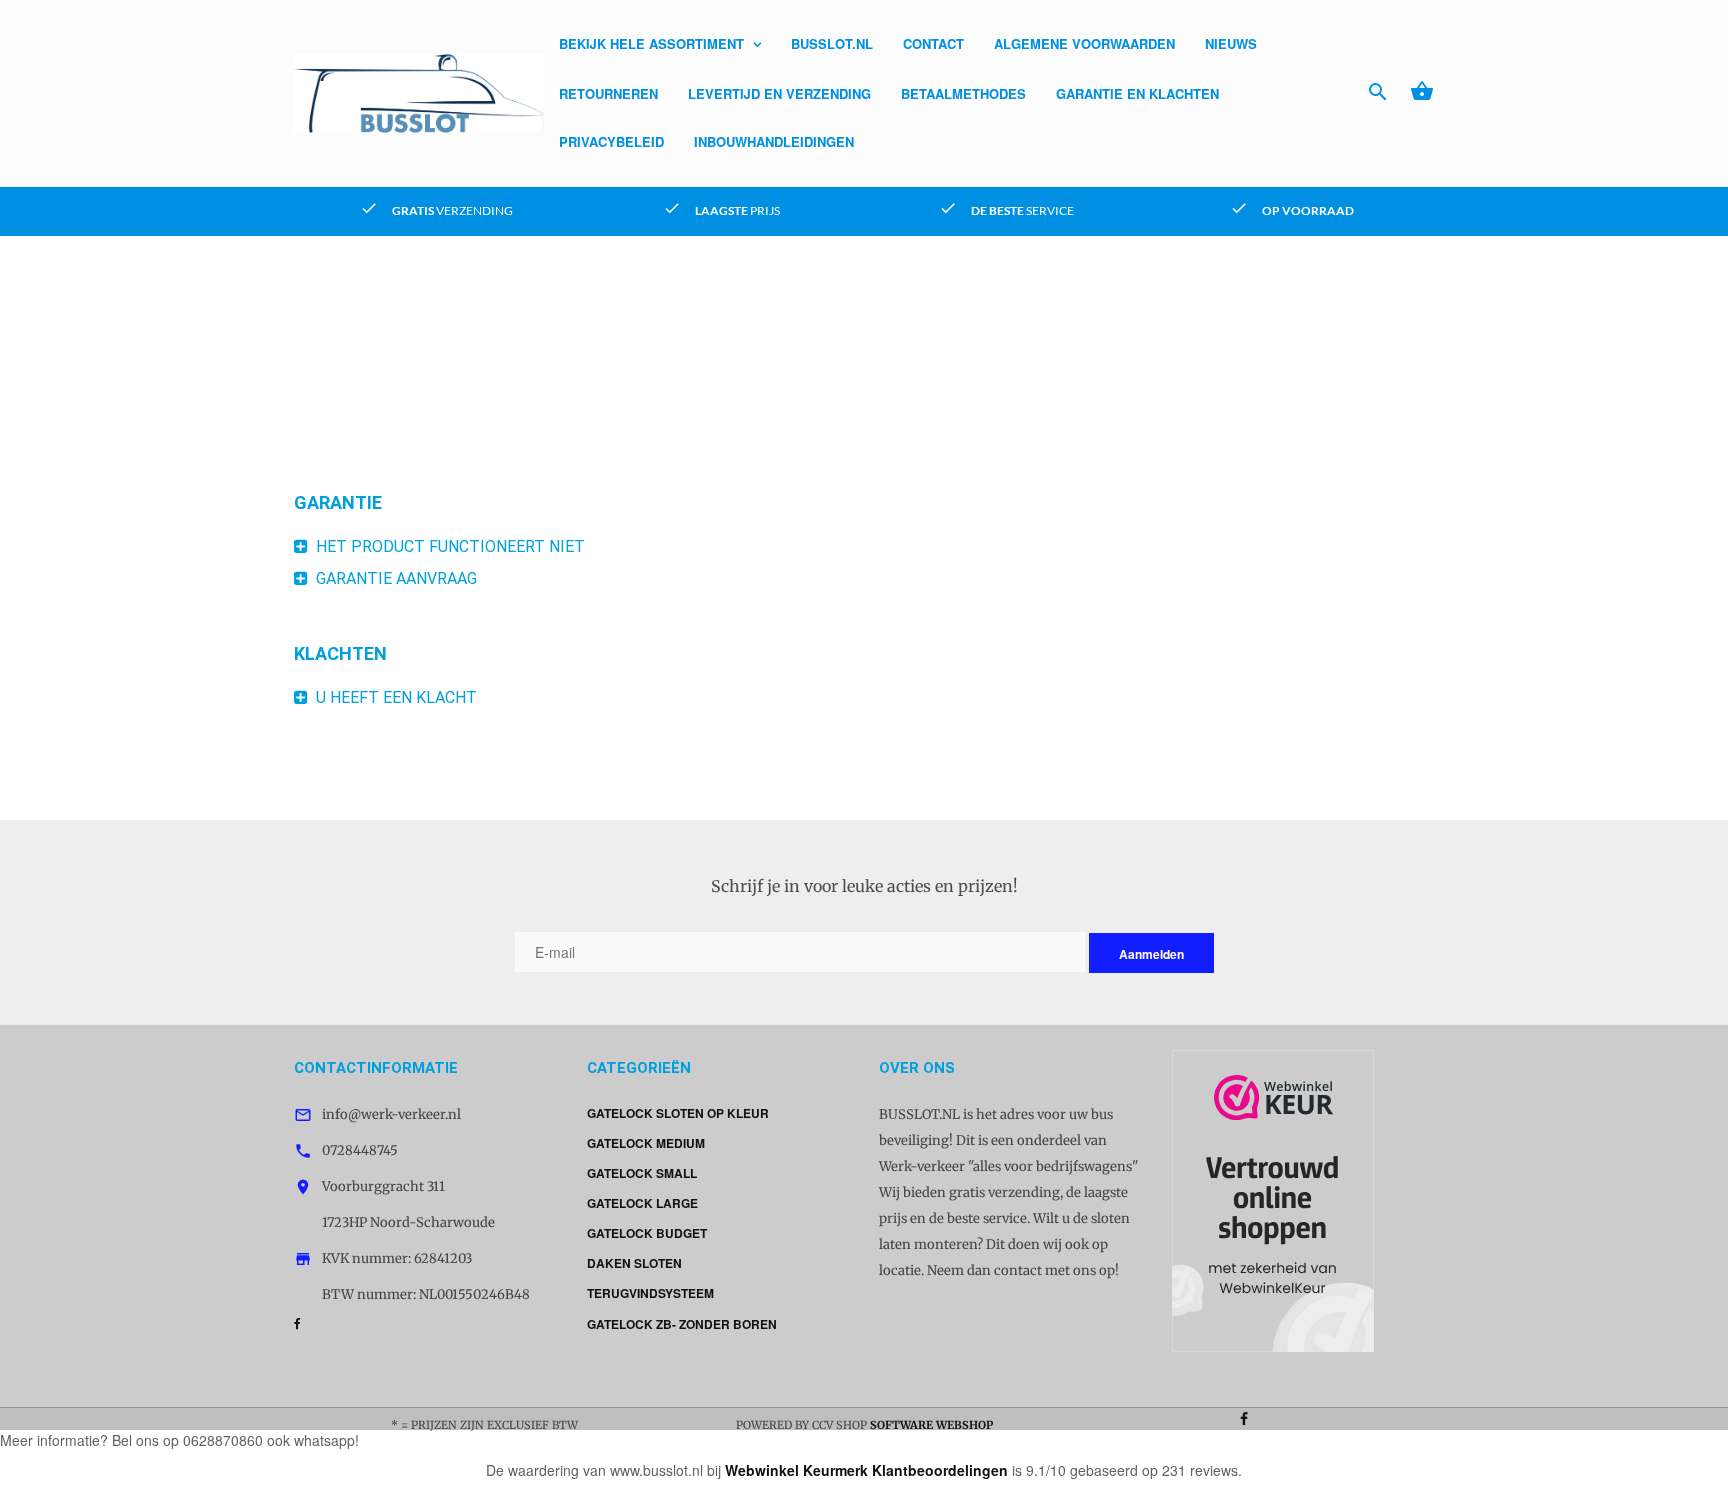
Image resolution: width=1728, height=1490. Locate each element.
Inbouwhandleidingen (774, 141)
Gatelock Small (642, 1173)
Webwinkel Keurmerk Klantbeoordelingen (866, 1470)
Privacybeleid (611, 141)
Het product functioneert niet (446, 546)
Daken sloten (634, 1263)
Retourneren (608, 93)
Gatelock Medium (646, 1143)
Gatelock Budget (647, 1233)
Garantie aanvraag (392, 578)
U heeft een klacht (392, 697)
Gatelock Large (642, 1203)
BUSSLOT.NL (832, 43)
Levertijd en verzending (779, 93)
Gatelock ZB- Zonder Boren (682, 1324)
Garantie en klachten (1137, 93)
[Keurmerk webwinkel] (1273, 1199)
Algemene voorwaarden (1084, 43)
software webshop (931, 1425)
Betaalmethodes (963, 93)
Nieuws (1231, 43)
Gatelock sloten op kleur (678, 1113)
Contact (933, 43)
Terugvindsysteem (650, 1293)
